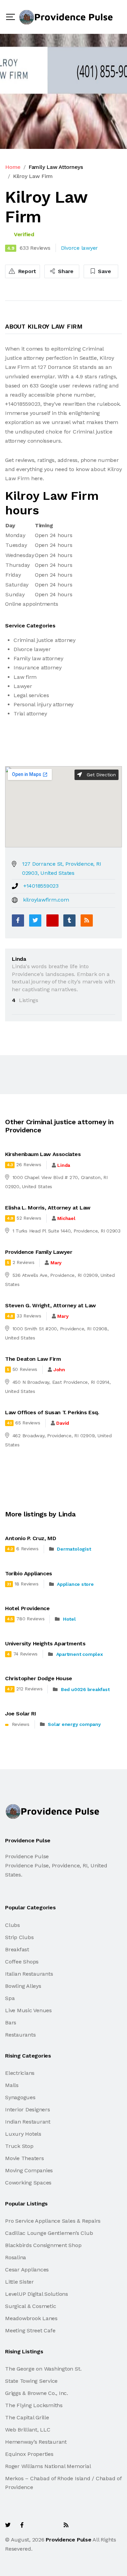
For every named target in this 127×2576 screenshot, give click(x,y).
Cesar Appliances (27, 2270)
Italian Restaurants (29, 1974)
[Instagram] (51, 2525)
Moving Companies (29, 2170)
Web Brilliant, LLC (28, 2430)
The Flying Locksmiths (34, 2405)
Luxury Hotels (23, 2134)
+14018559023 (41, 886)
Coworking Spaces (28, 2183)
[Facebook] (18, 920)
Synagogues (20, 2097)
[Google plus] (52, 920)
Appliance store (75, 1584)
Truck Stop (19, 2146)
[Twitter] (35, 920)
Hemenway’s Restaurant (36, 2442)
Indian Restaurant (28, 2122)
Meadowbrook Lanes (31, 2318)
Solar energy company (74, 1724)
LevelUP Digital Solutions (37, 2294)
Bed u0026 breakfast (85, 1689)
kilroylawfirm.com (46, 900)
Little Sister (19, 2282)
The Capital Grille (27, 2417)
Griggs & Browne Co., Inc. (37, 2393)
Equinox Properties (29, 2454)
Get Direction (100, 775)
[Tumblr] (69, 920)
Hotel (69, 1619)
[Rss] (66, 2525)
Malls (12, 2085)
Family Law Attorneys (56, 167)
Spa (10, 1998)
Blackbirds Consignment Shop (43, 2245)
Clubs (13, 1925)
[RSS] (87, 920)
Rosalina (16, 2257)
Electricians (20, 2073)
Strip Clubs (19, 1937)
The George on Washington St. (43, 2369)
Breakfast (17, 1949)
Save (104, 271)
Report (26, 271)
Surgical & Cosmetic (30, 2306)
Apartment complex (80, 1654)
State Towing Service (31, 2381)
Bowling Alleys (23, 1986)
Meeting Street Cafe (30, 2330)
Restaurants (20, 2035)
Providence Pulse (68, 2540)
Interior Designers (28, 2109)
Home (13, 167)
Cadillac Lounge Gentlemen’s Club (49, 2233)
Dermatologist (74, 1549)
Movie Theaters (25, 2158)
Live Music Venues (28, 2010)
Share (65, 271)
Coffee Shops (22, 1962)
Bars (11, 2023)
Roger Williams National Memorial (48, 2466)
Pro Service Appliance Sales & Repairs (53, 2221)
